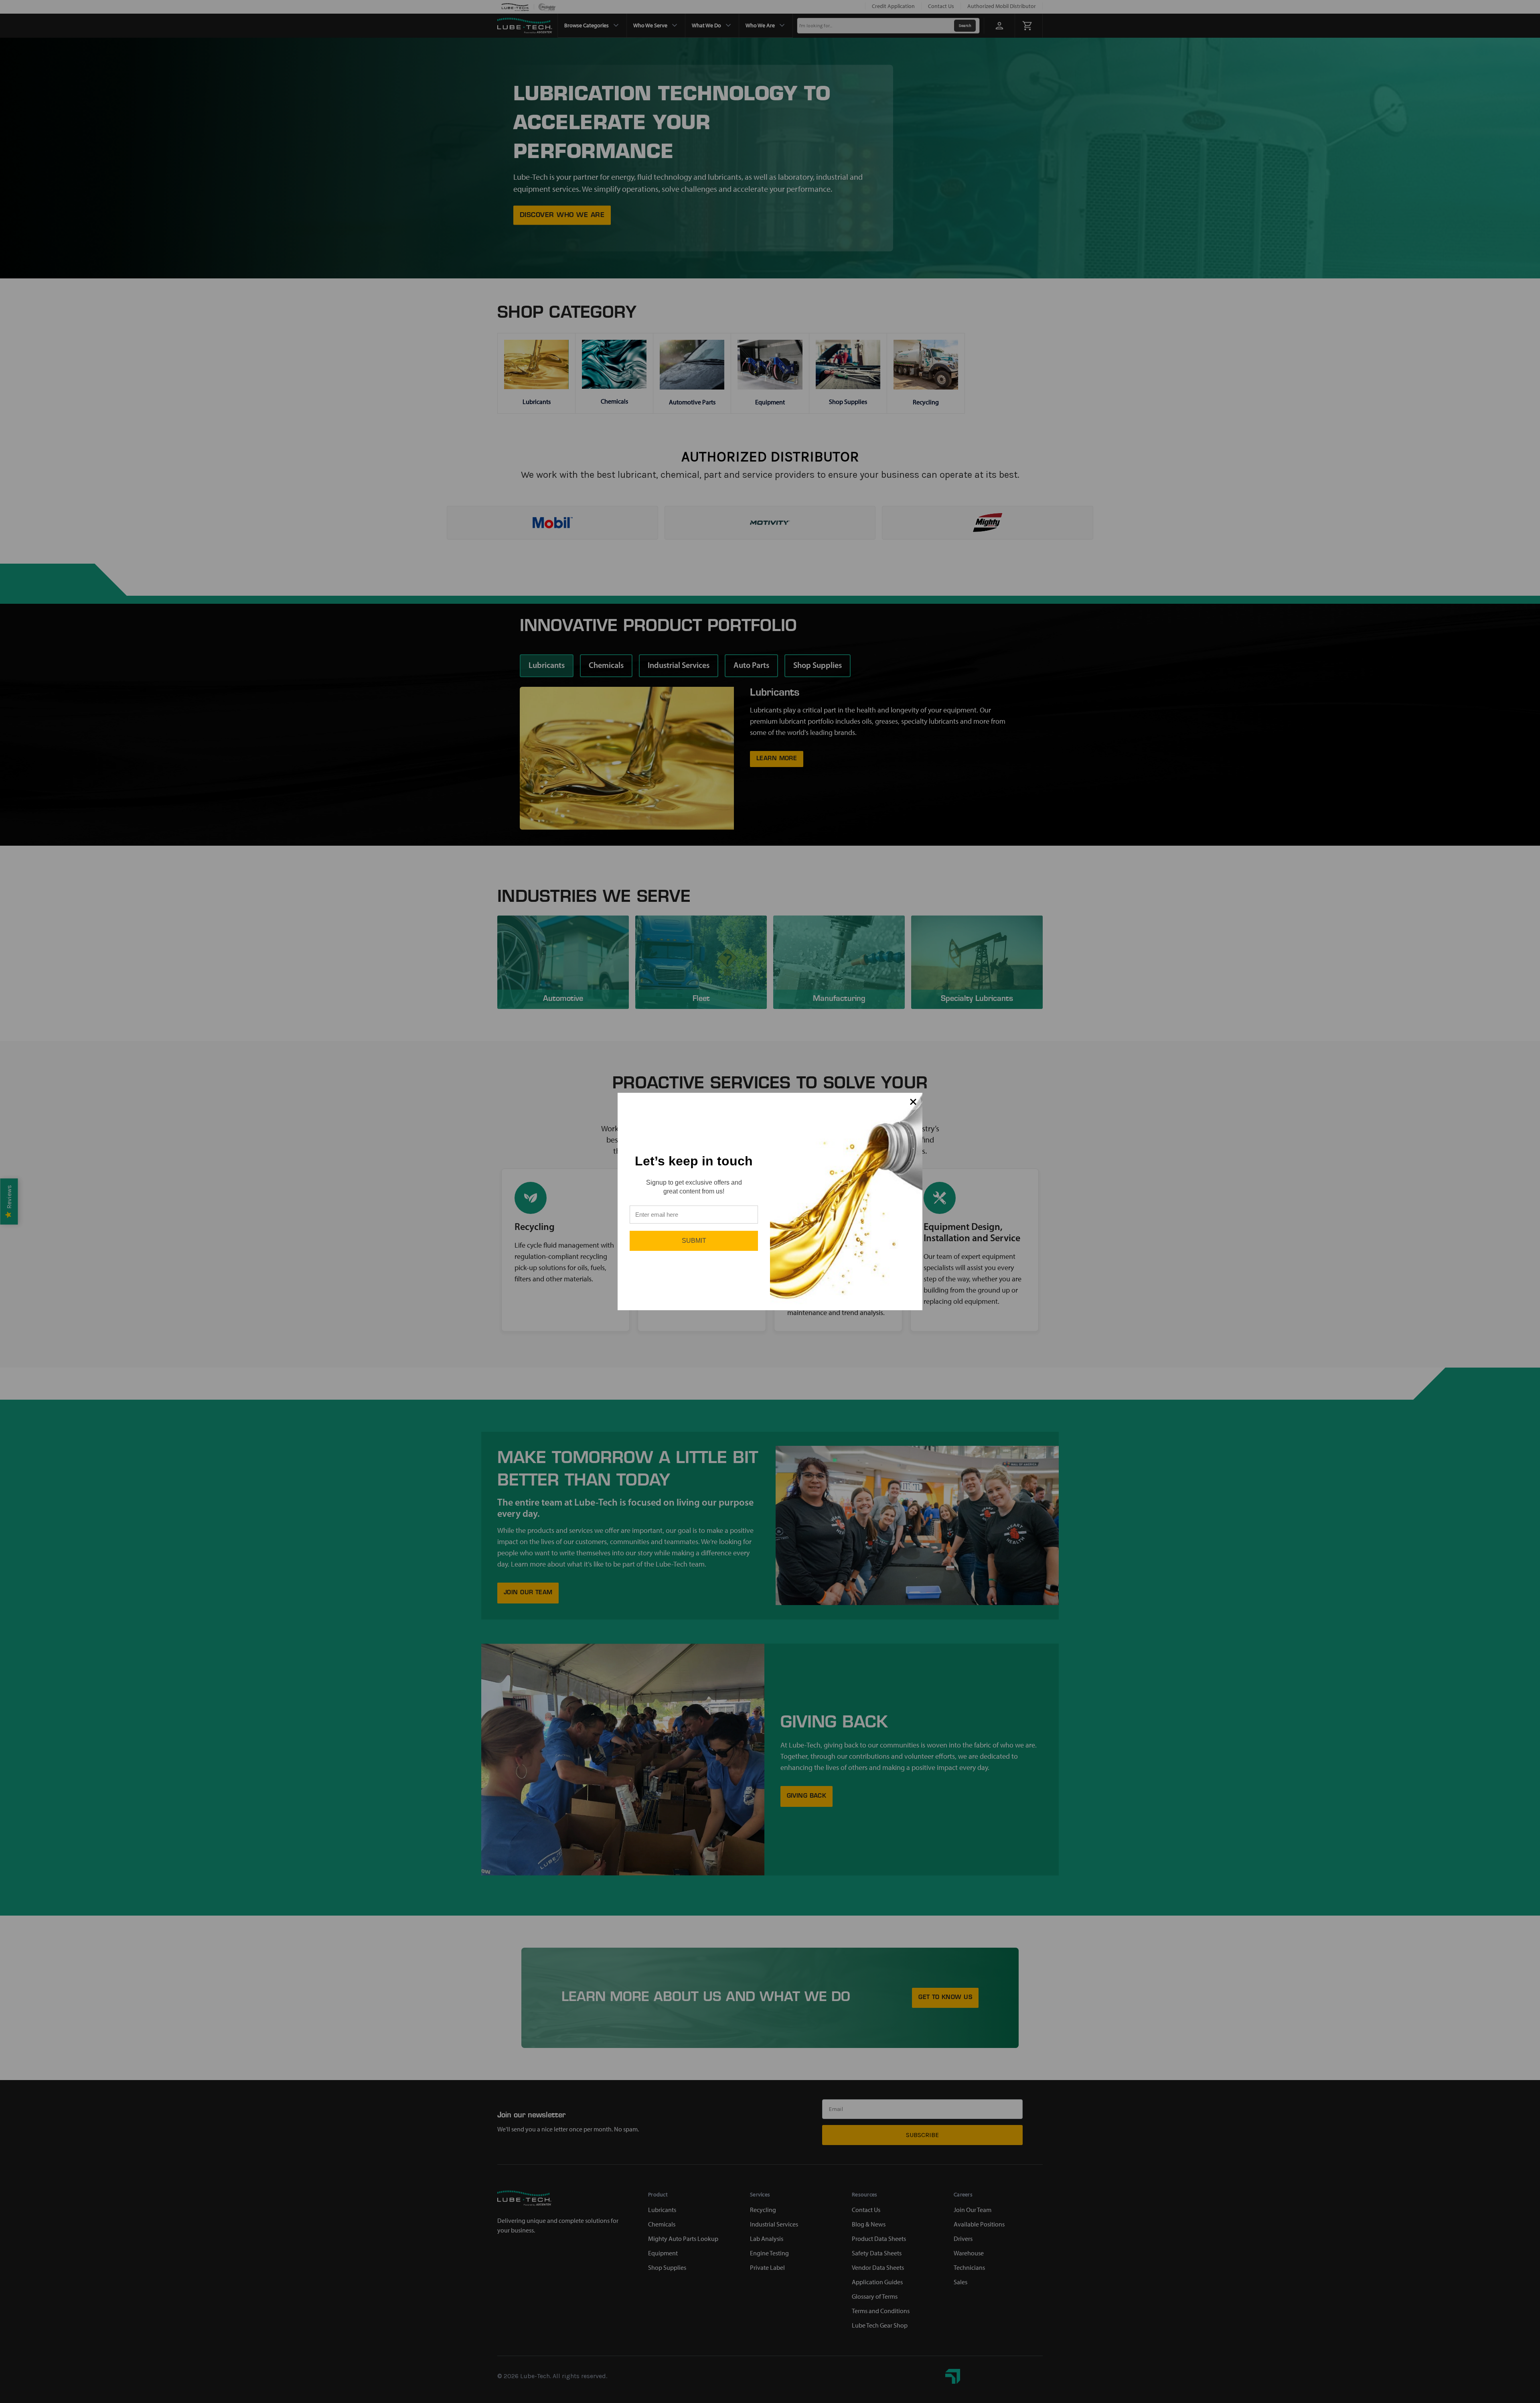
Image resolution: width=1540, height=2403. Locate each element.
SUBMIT (694, 1241)
